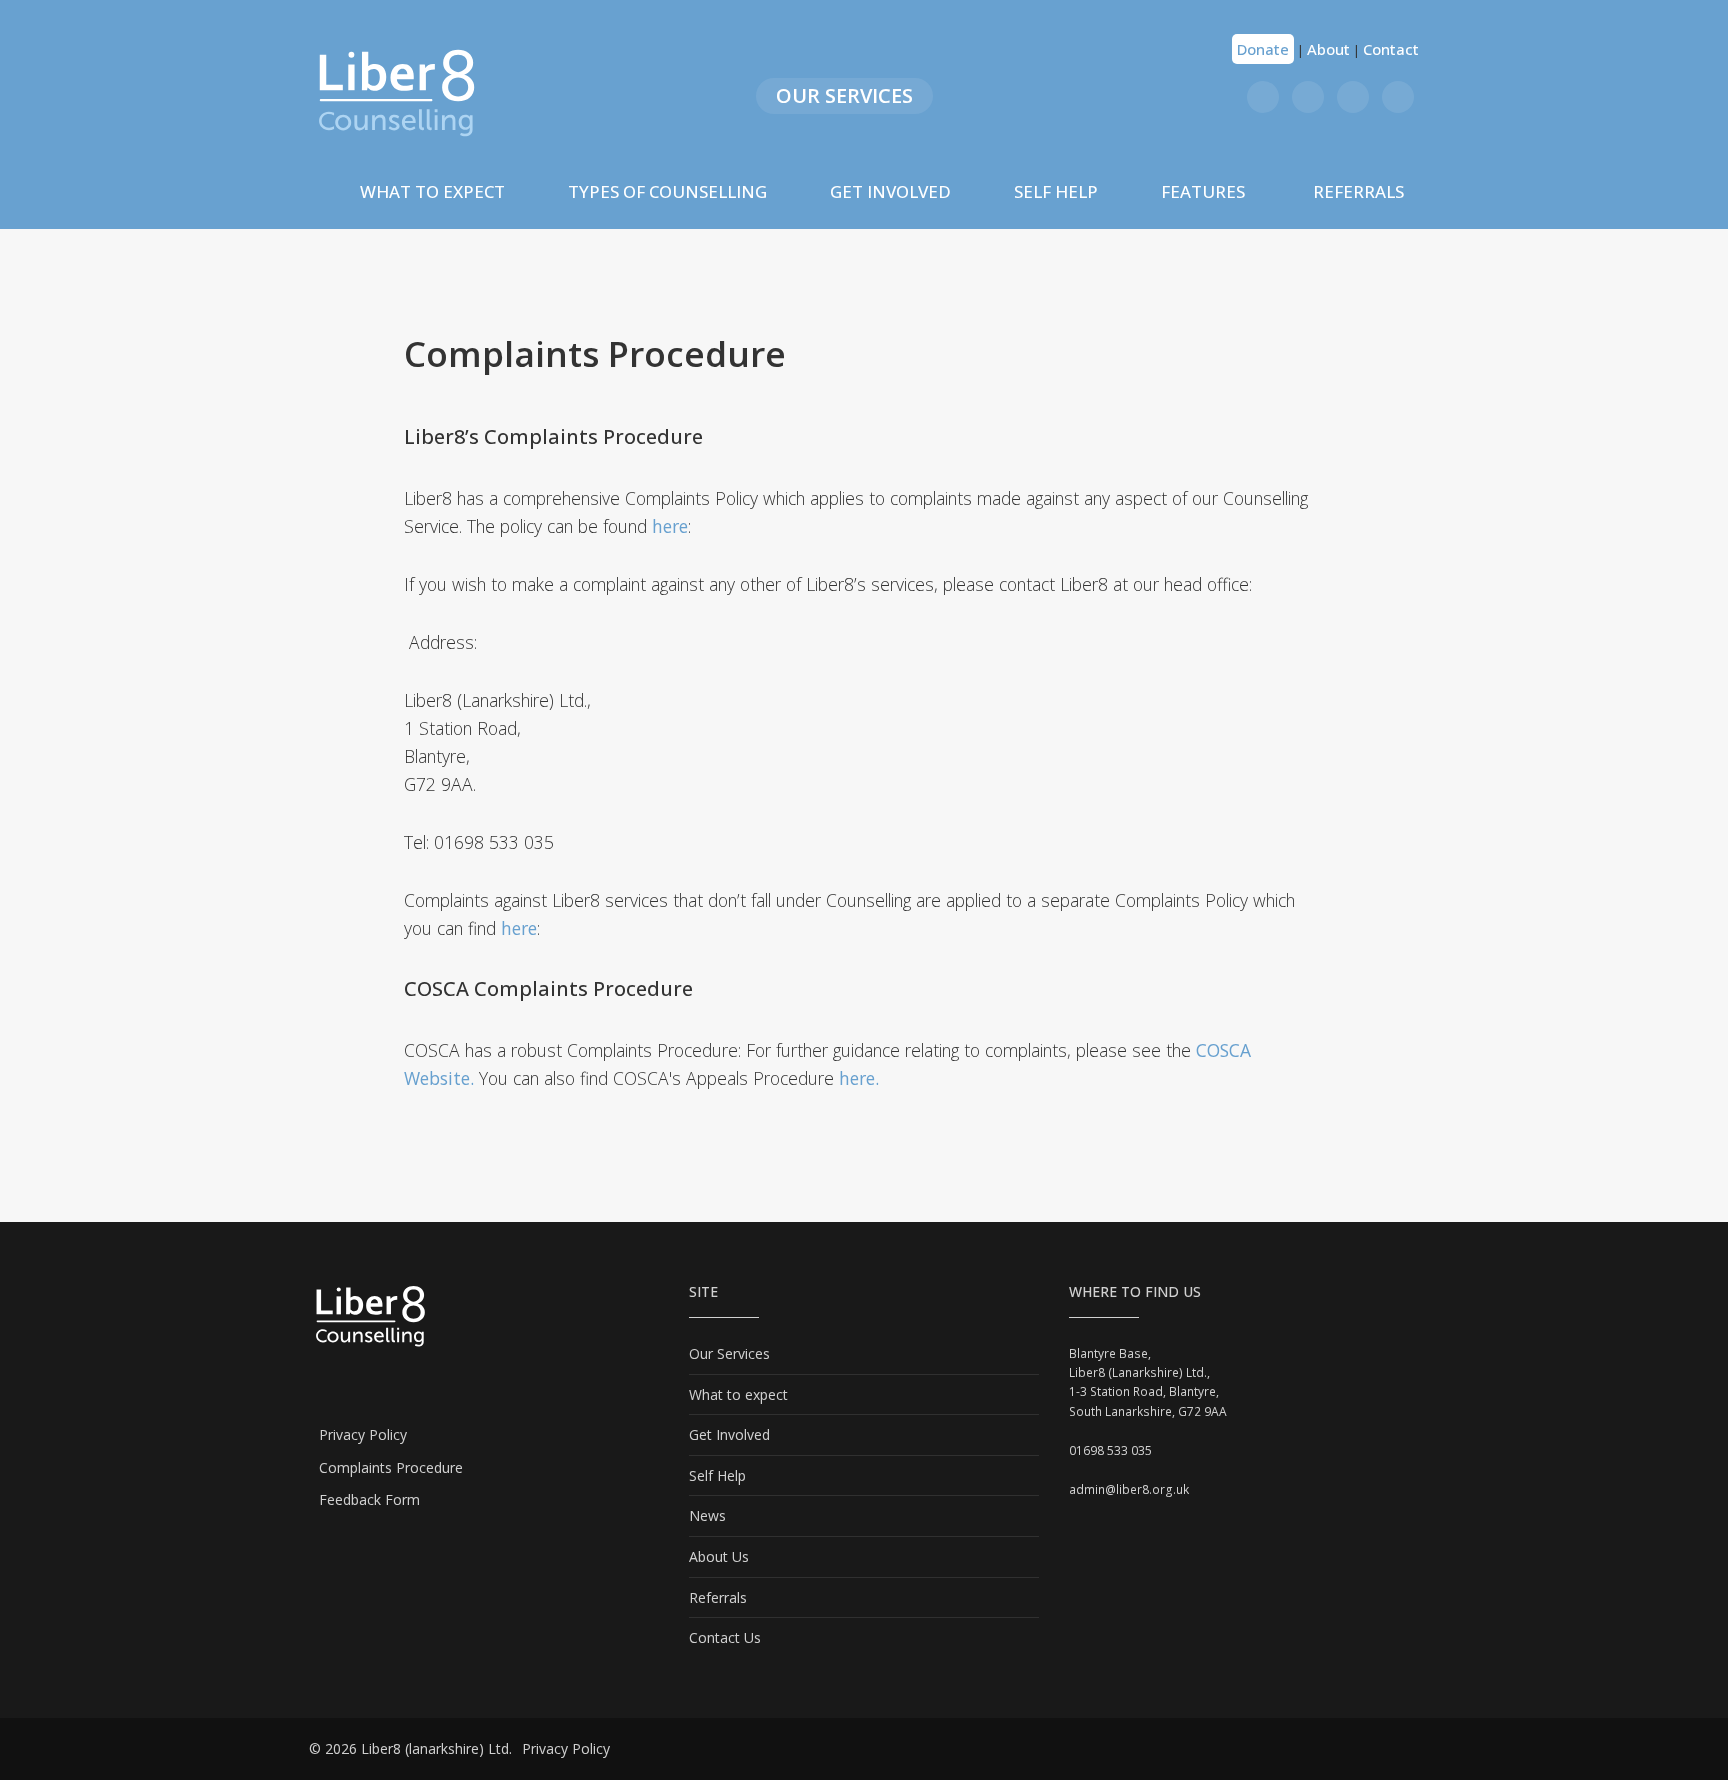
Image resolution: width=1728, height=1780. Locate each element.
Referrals (1358, 191)
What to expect (738, 1394)
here (670, 526)
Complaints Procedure (391, 1467)
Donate (1263, 49)
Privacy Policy (363, 1434)
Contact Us (725, 1637)
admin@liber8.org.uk (1129, 1489)
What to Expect (432, 191)
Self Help (1056, 191)
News (707, 1515)
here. (859, 1078)
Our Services (844, 95)
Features (1203, 191)
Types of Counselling (667, 191)
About (1328, 49)
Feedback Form (369, 1499)
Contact (1391, 49)
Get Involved (890, 191)
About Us (719, 1556)
